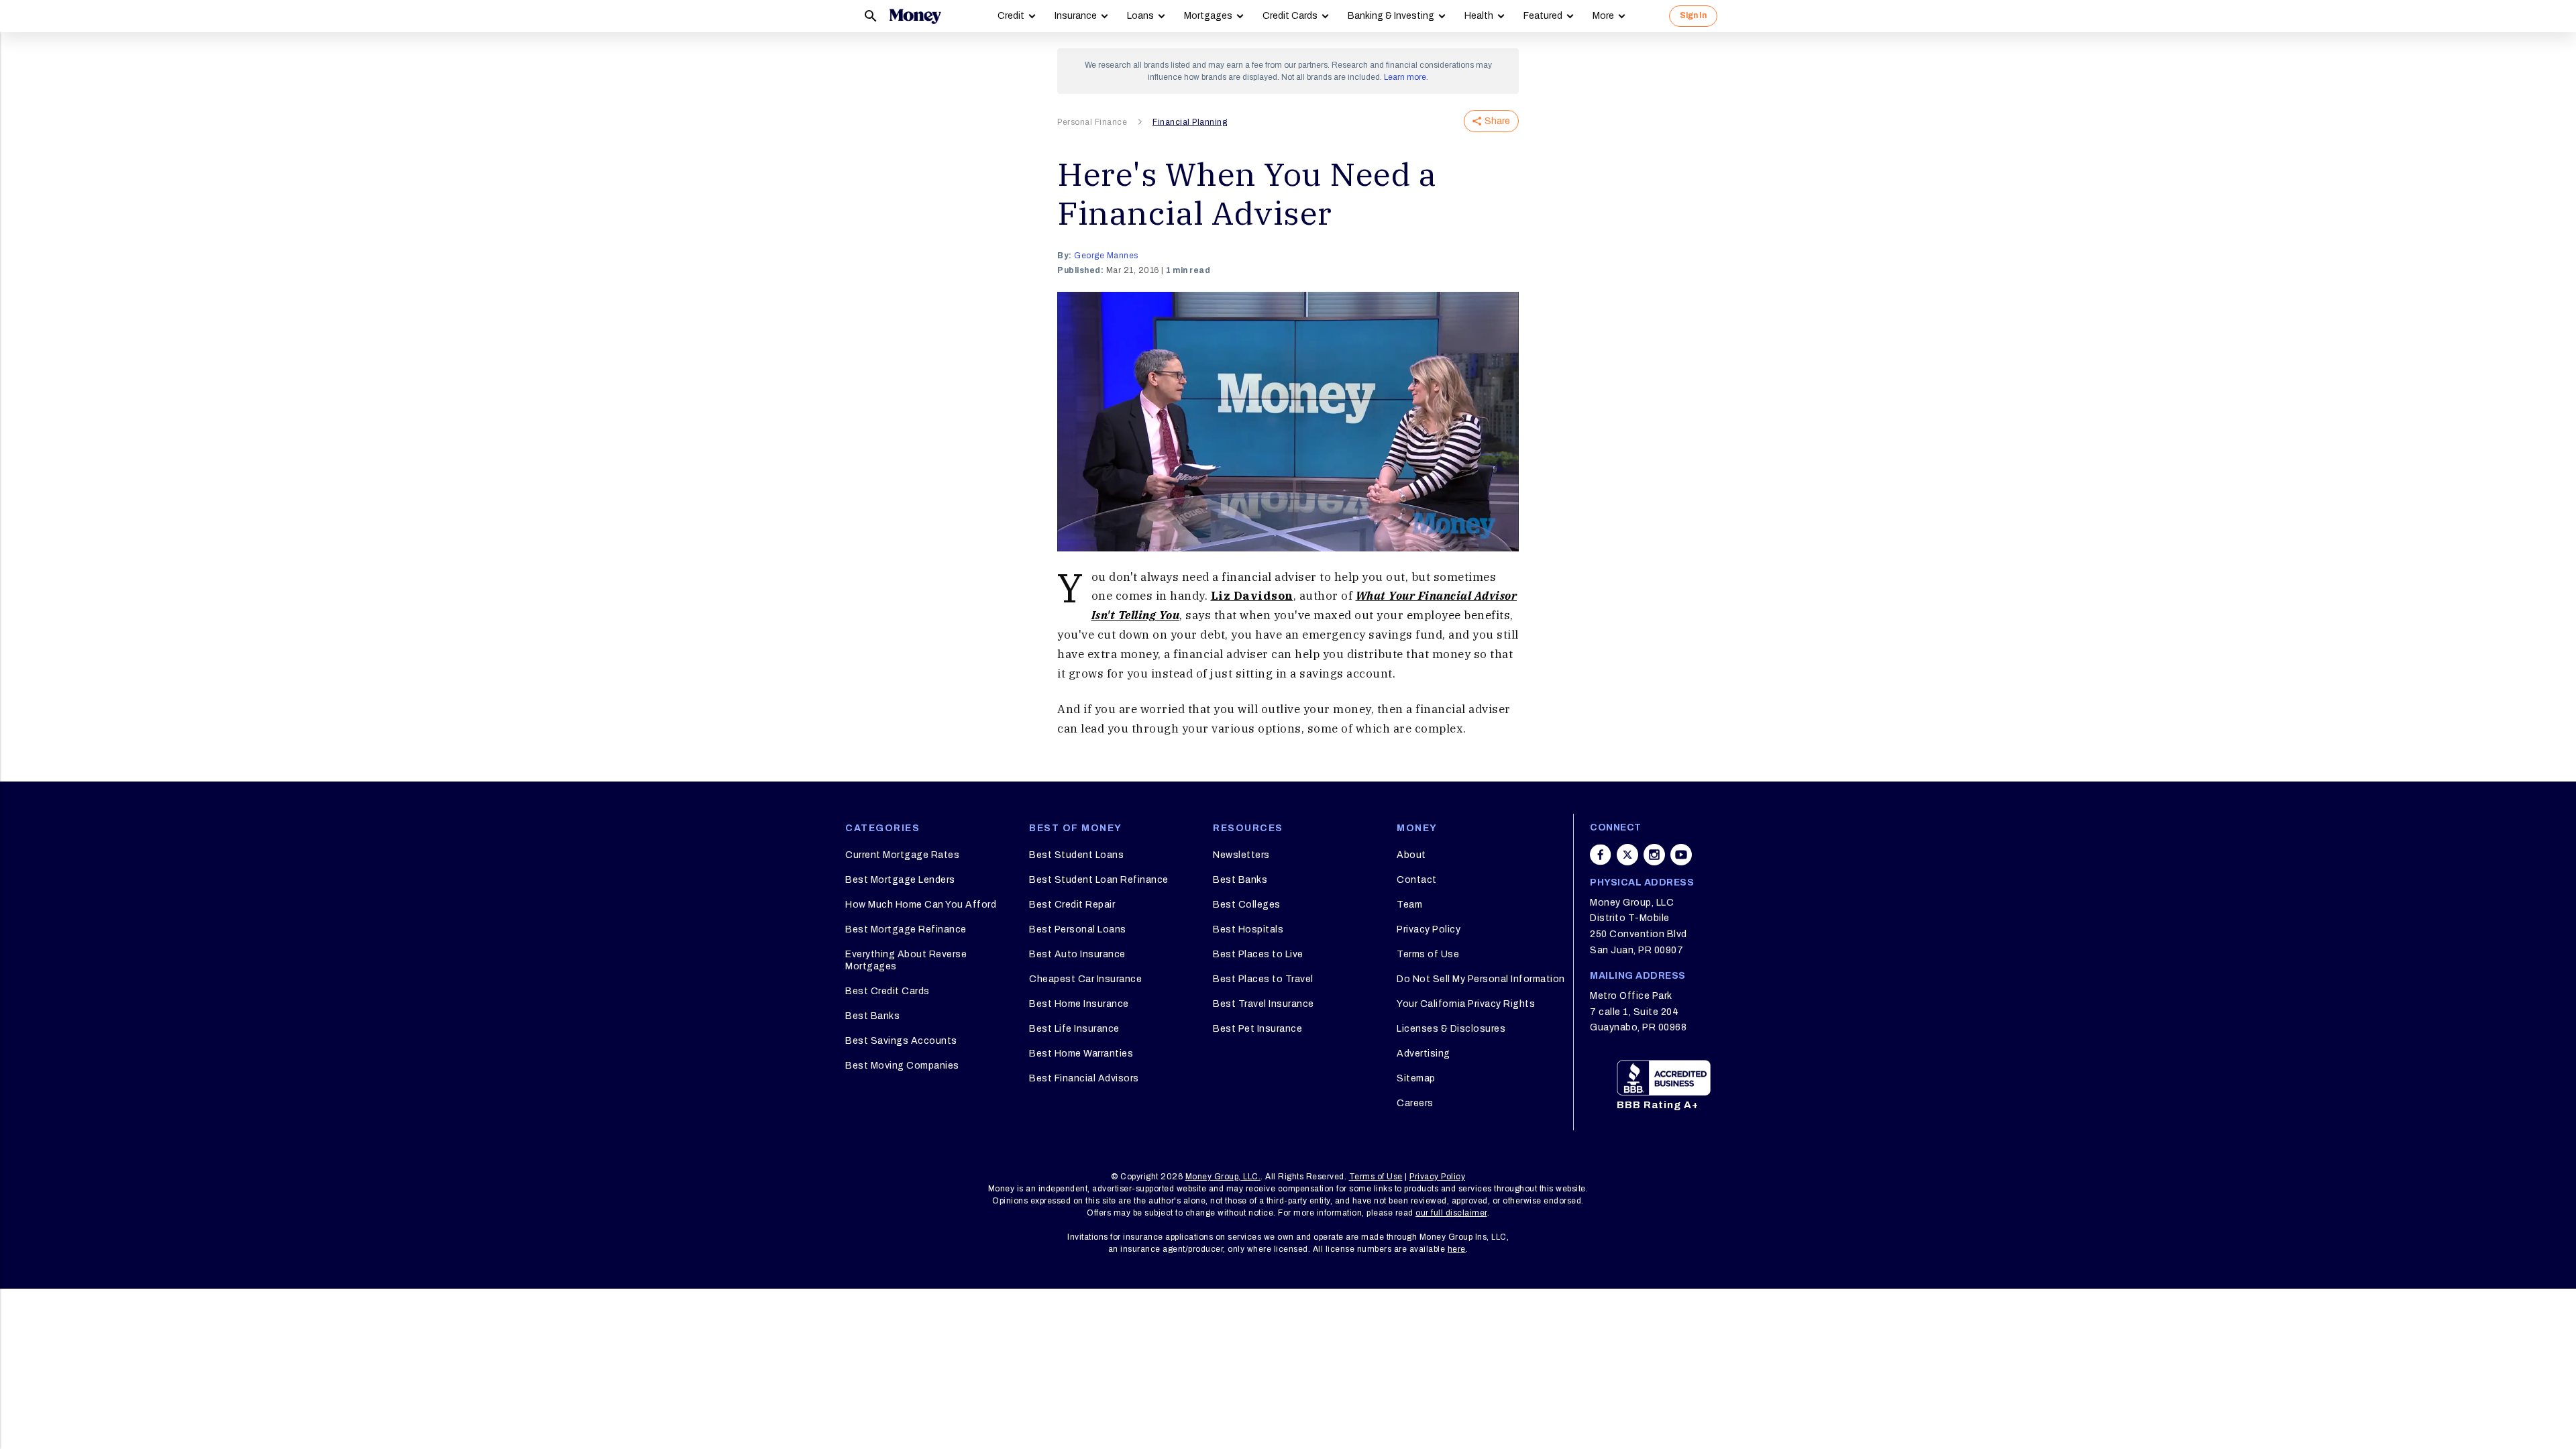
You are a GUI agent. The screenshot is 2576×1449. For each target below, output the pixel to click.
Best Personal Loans (1078, 929)
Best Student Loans (1076, 855)
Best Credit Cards (888, 991)
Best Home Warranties (1081, 1054)
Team (1409, 905)
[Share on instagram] (1654, 855)
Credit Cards (1290, 16)
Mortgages (1208, 16)
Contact (1417, 880)
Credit (1011, 16)
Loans (1140, 16)
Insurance (1076, 16)
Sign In (1693, 15)
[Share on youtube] (1681, 855)
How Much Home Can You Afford (921, 905)
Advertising (1424, 1054)
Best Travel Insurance (1264, 1004)
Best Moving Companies (902, 1066)
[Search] (871, 16)
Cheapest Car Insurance (1085, 979)
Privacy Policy (1429, 929)
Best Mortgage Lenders (900, 880)
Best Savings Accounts (901, 1041)
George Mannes (1106, 256)
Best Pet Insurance (1257, 1029)
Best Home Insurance (1079, 1004)
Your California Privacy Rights (1466, 1004)
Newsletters (1241, 855)
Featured (1543, 16)
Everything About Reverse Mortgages (906, 960)
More (1603, 16)
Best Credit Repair (1072, 905)
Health (1479, 16)
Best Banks (872, 1016)
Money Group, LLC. (1223, 1177)
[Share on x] (1627, 855)
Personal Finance (1092, 122)
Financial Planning (1190, 122)
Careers (1415, 1103)
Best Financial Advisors (1084, 1078)
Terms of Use (1428, 954)
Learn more (1405, 77)
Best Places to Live (1258, 954)
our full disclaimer (1451, 1213)
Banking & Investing (1391, 16)
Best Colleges (1247, 905)
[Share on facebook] (1601, 855)
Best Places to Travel (1263, 979)
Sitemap (1416, 1078)
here (1457, 1249)
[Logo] (915, 16)
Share (1497, 121)
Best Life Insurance (1074, 1029)
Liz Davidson (1252, 596)
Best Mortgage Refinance (906, 929)
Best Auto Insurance (1077, 954)
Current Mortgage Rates (902, 855)
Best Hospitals (1248, 929)
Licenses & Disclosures (1451, 1029)
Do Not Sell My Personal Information (1481, 979)
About (1411, 855)
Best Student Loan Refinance (1099, 880)
